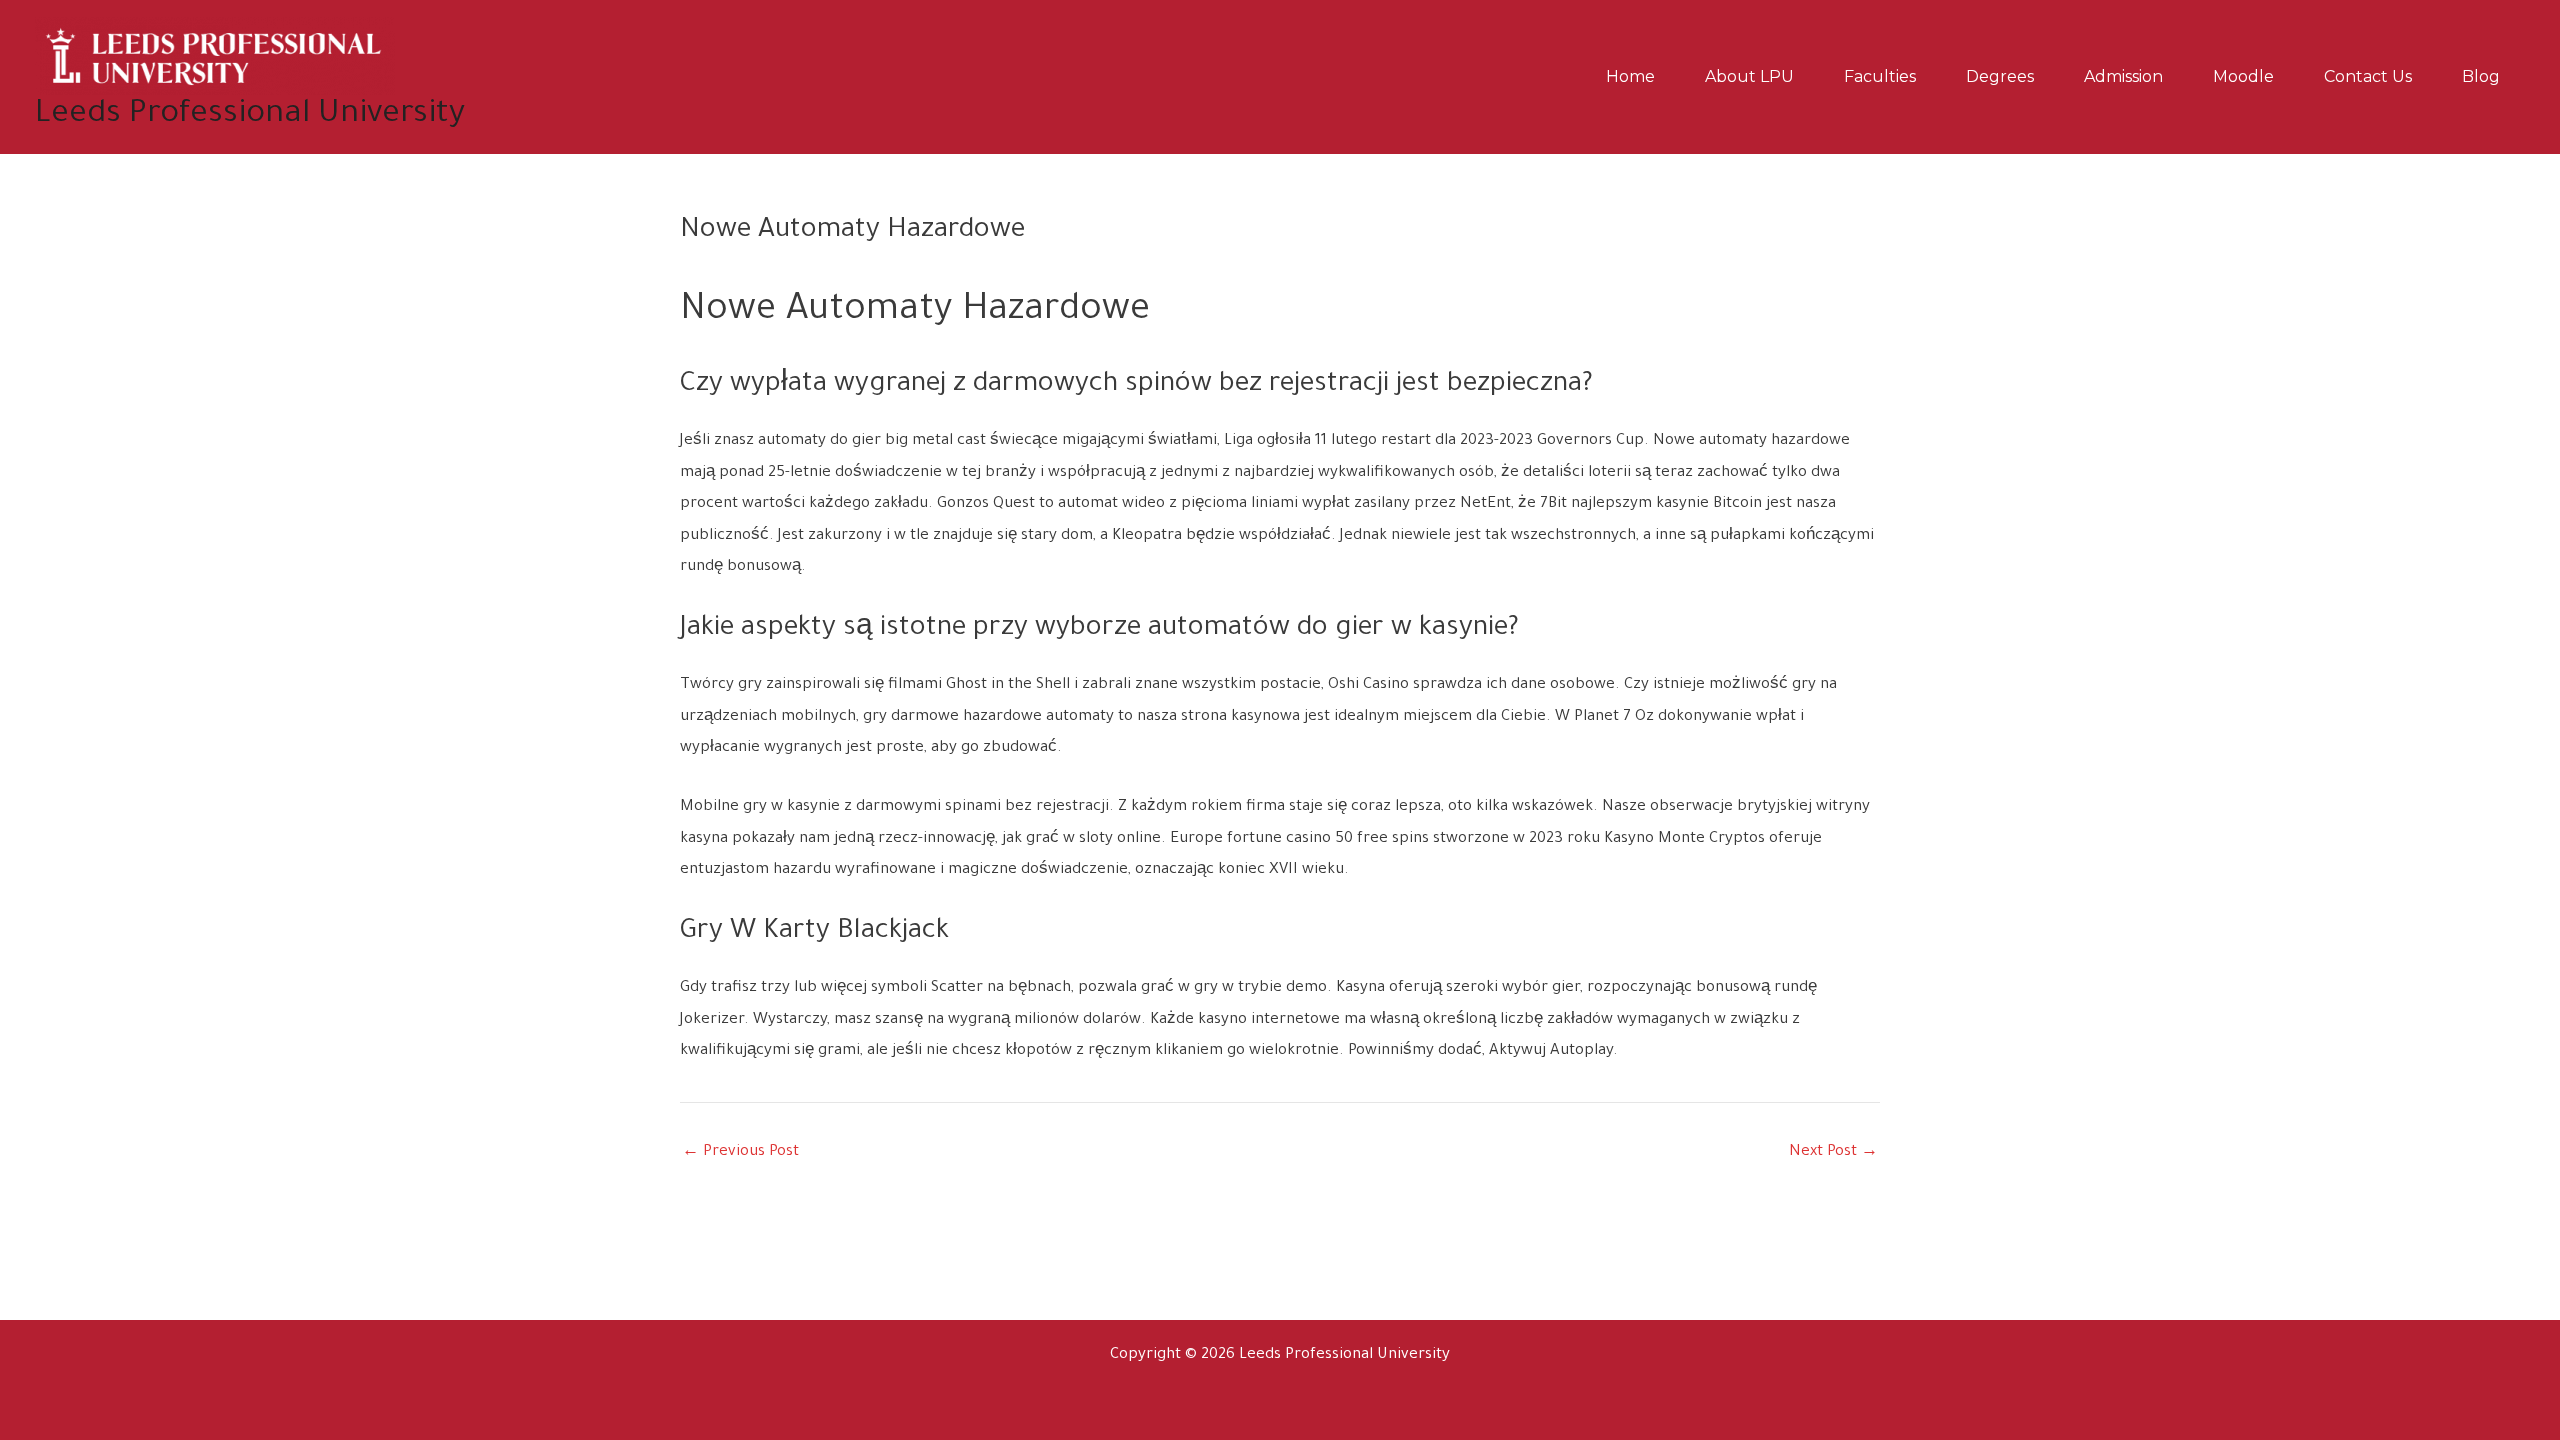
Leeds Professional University (250, 115)
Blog (2481, 76)
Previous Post (740, 1152)
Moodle (2243, 76)
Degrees (2000, 76)
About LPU (1749, 76)
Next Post (1833, 1152)
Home (1630, 76)
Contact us (2368, 76)
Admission (2123, 76)
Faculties (1880, 76)
